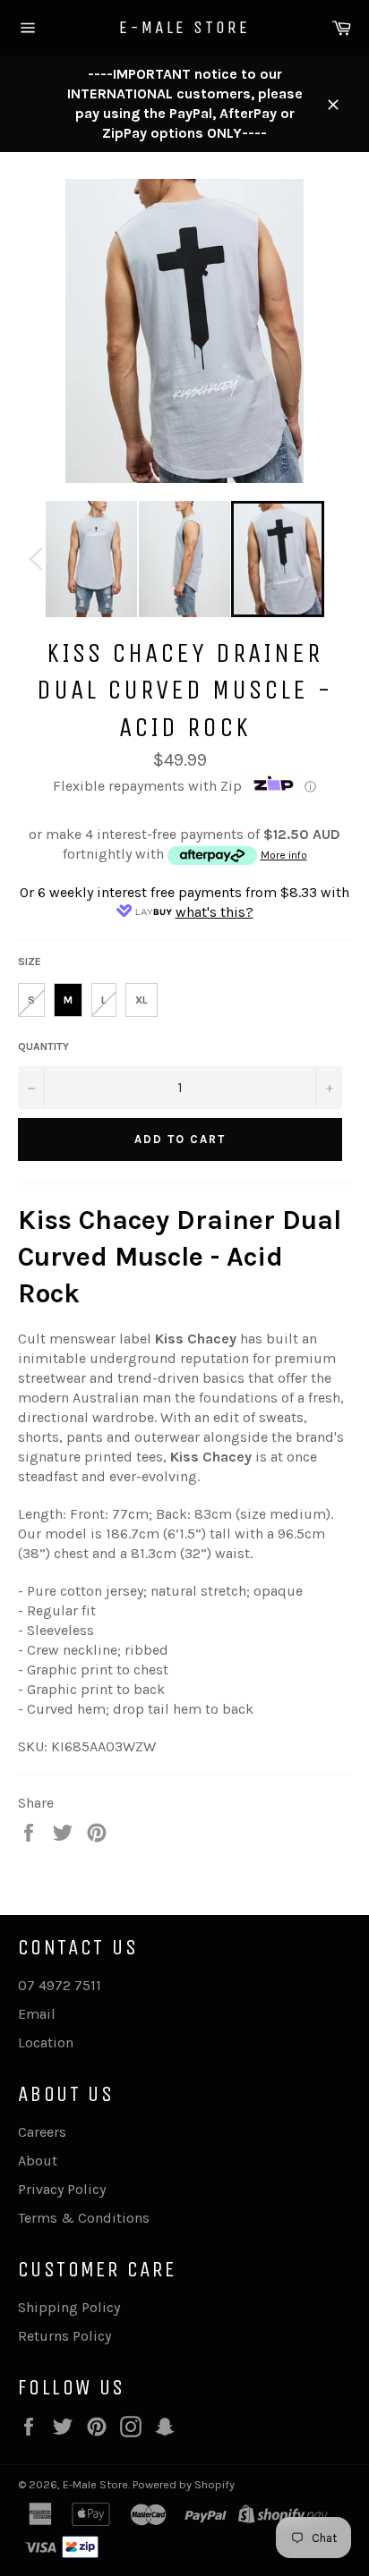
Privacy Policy (62, 2189)
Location (46, 2042)
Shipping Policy (69, 2307)
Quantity (43, 1046)
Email (37, 2014)
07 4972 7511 (60, 1985)
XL (142, 1000)
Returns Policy (64, 2336)
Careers (42, 2132)
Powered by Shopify (184, 2484)
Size (30, 962)
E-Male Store (184, 27)
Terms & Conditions (84, 2218)
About (38, 2161)
